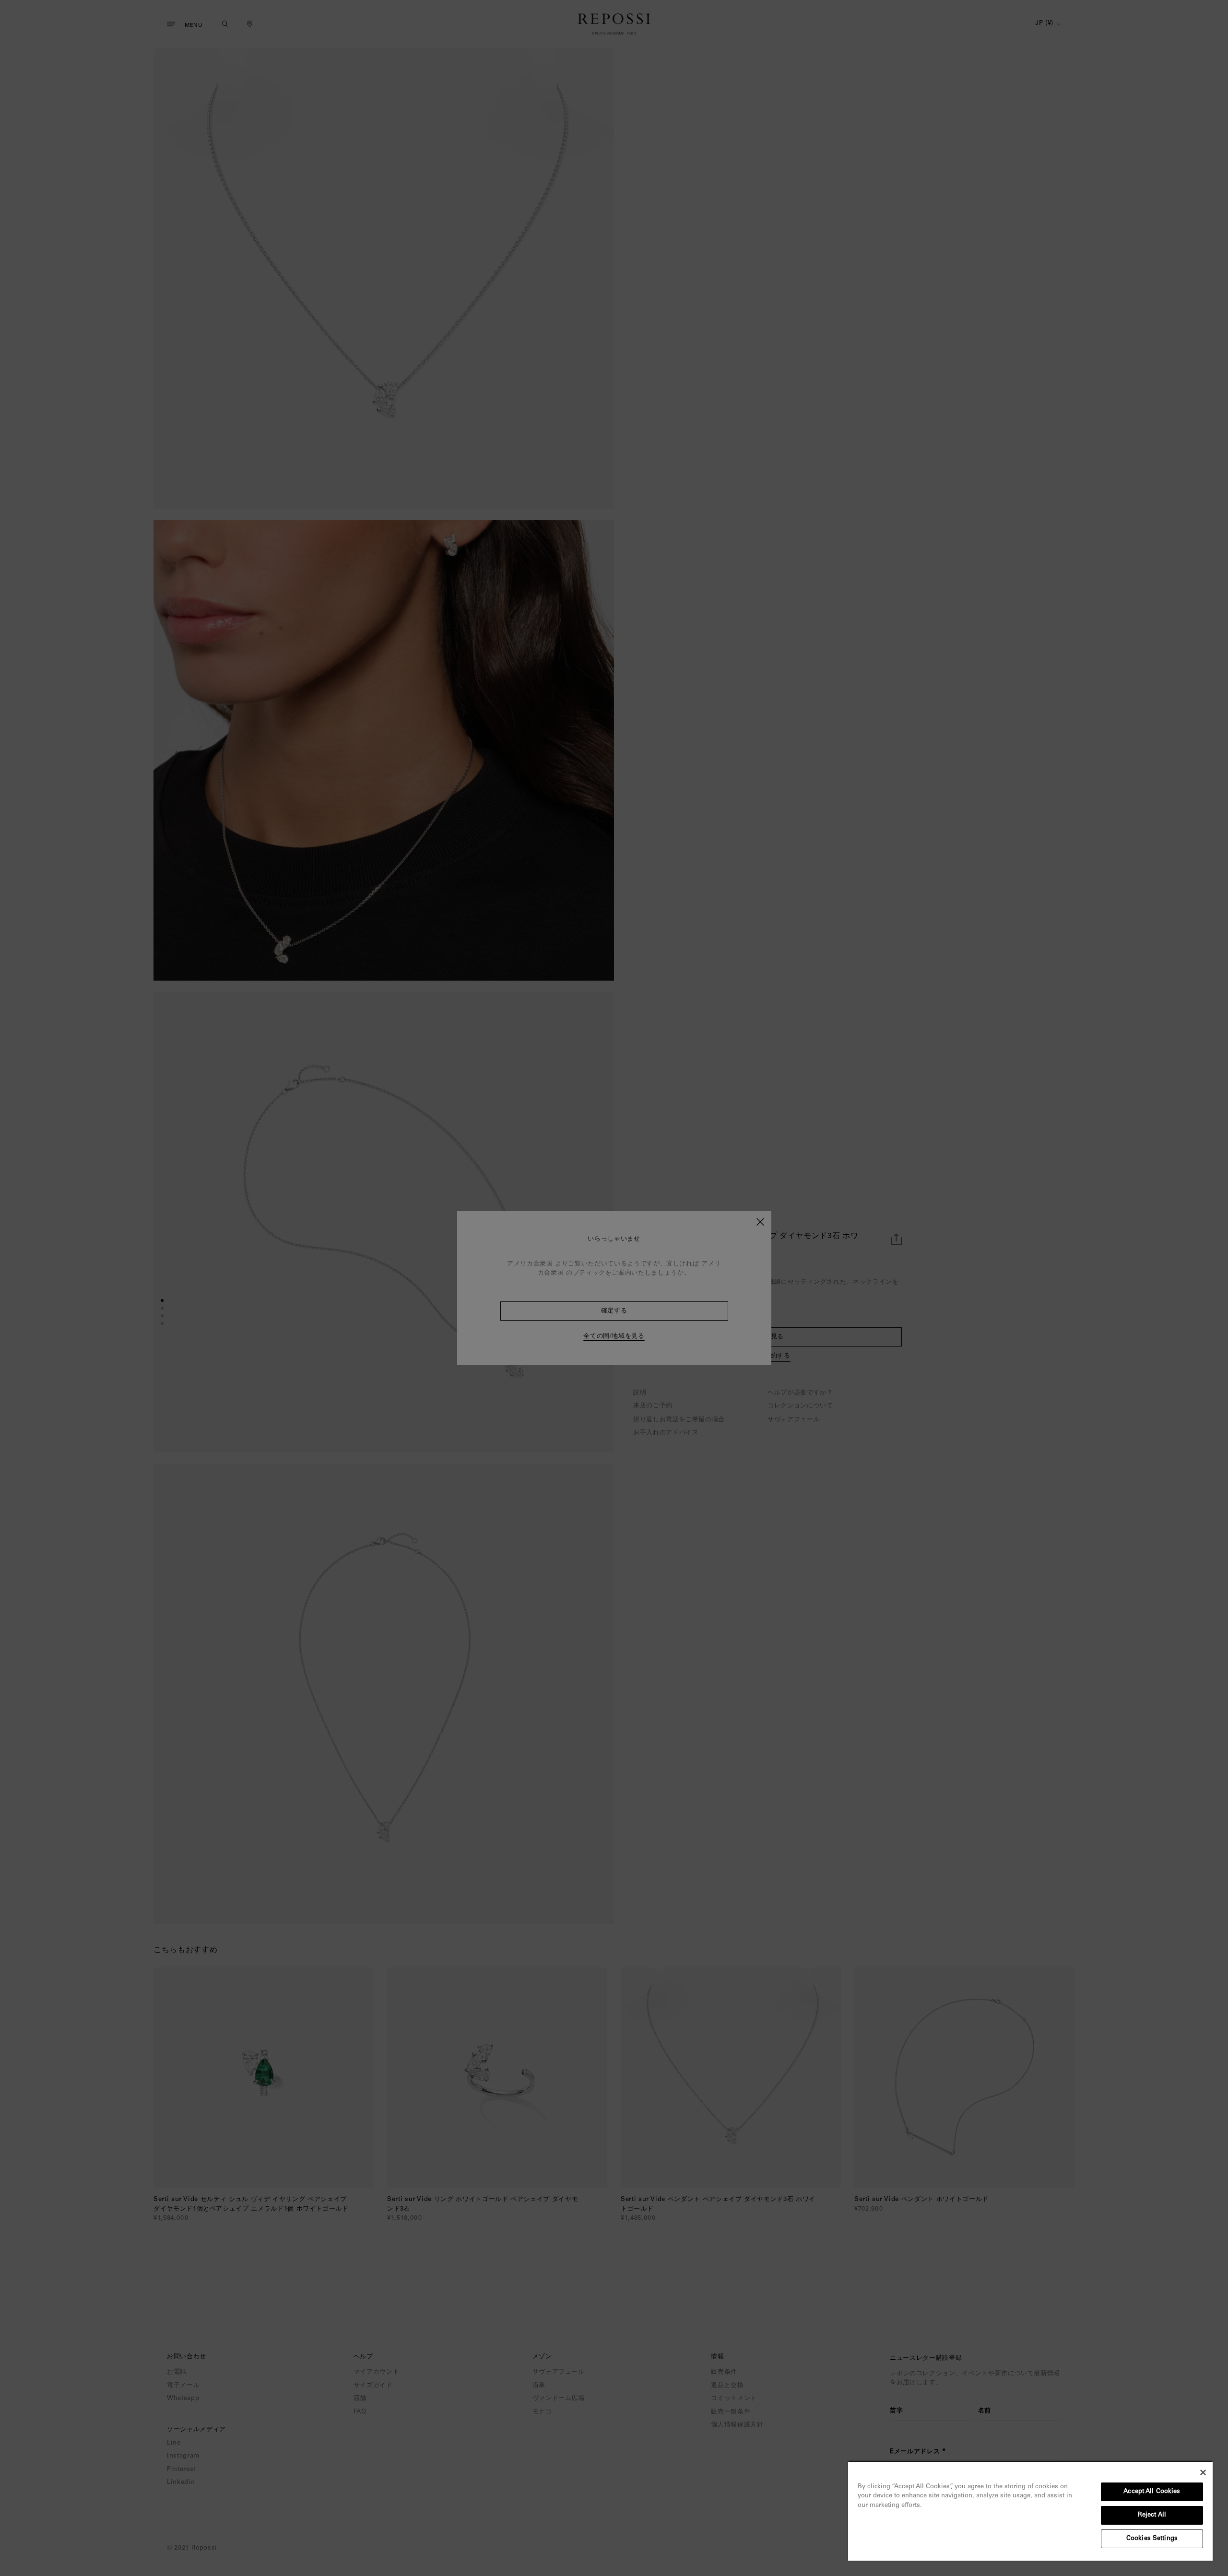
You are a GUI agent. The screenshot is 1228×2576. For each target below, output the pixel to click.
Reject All (1152, 2515)
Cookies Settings (1152, 2539)
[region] (1030, 2511)
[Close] (1203, 2472)
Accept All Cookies (1152, 2492)
